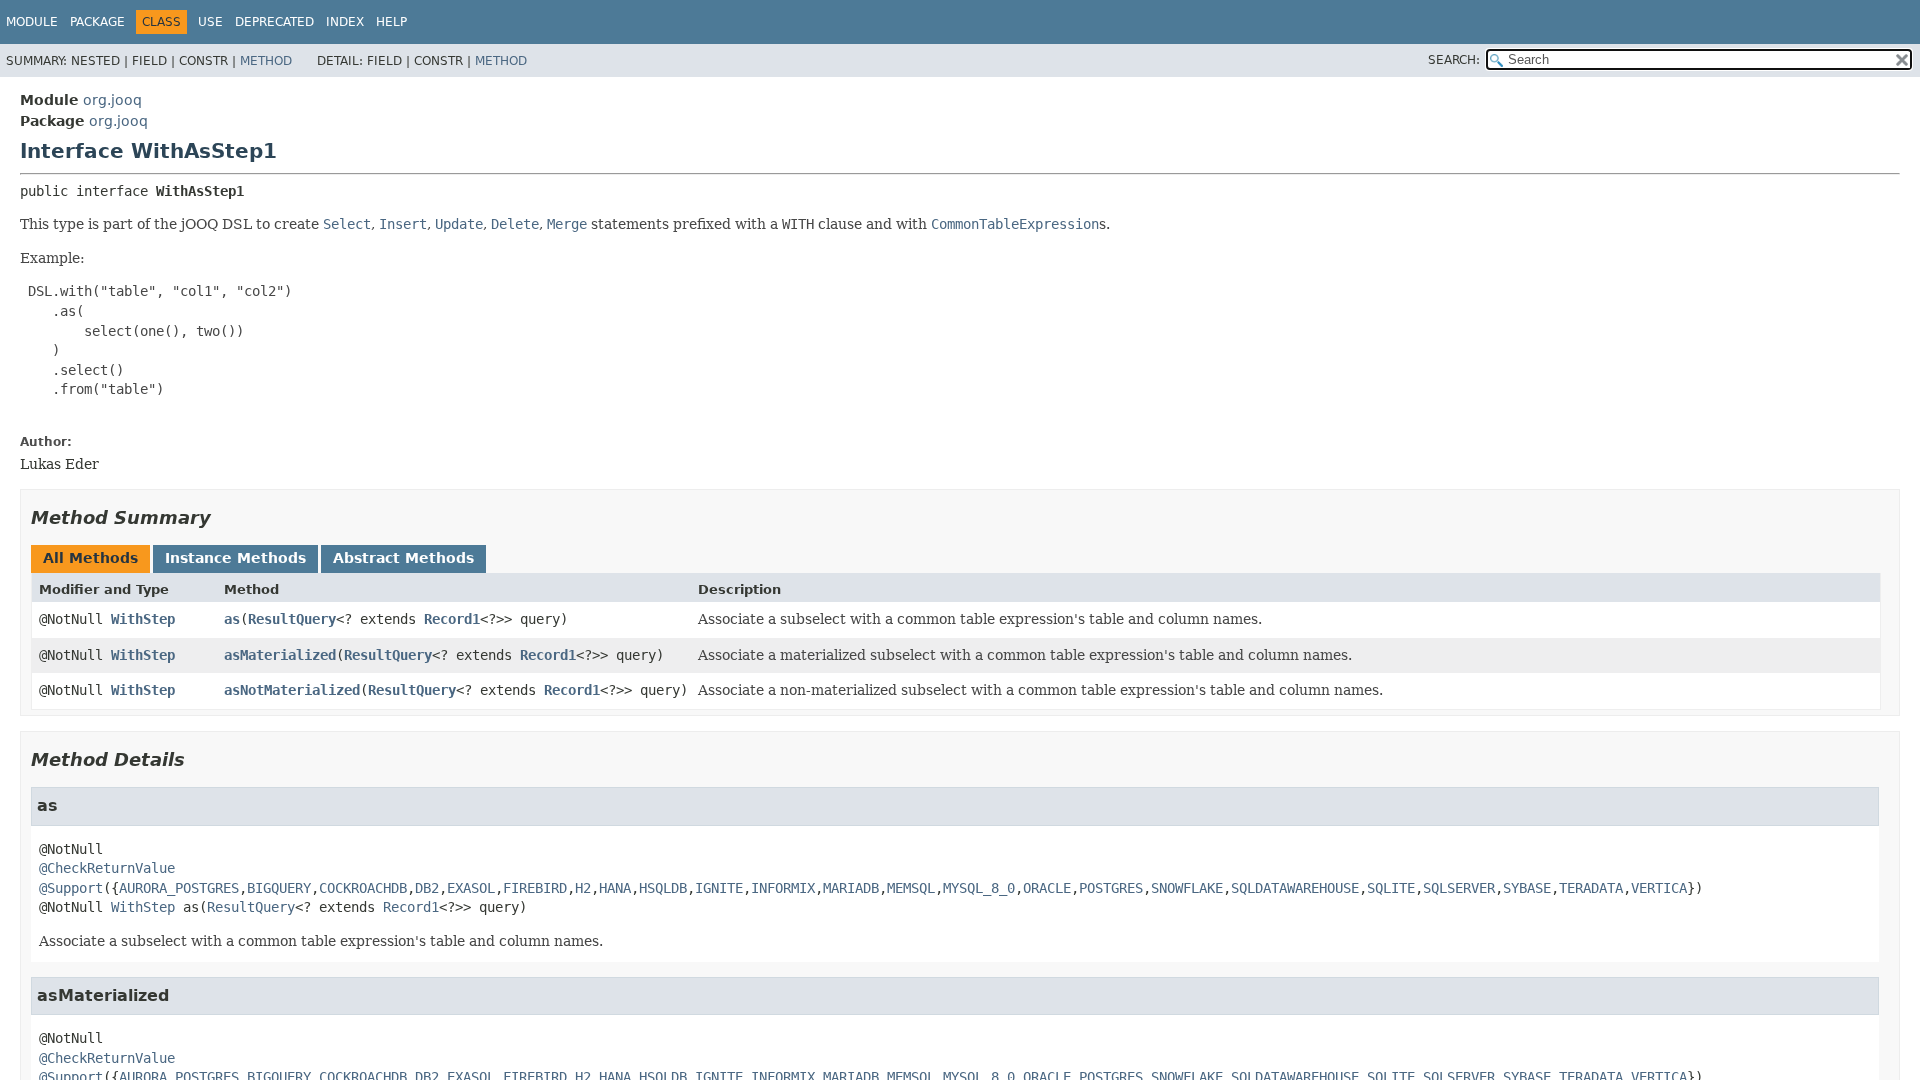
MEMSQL (911, 888)
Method (266, 61)
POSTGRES (1111, 888)
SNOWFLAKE (1187, 888)
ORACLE (1047, 888)
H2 (583, 888)
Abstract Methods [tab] (403, 558)
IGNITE (719, 888)
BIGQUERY (279, 888)
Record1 (452, 619)
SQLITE (1391, 888)
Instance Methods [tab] (235, 558)
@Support (71, 888)
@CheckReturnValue (107, 868)
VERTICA (1659, 888)
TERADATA (1591, 888)
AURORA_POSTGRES (179, 888)
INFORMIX (783, 888)
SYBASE (1527, 888)
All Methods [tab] (90, 558)
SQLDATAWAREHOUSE (1295, 888)
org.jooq (112, 100)
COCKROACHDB (363, 888)
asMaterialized (280, 655)
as (232, 619)
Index (345, 22)
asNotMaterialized (292, 690)
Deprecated (274, 22)
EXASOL (471, 888)
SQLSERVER (1459, 888)
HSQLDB (663, 888)
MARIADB (851, 888)
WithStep (143, 619)
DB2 (427, 888)
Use (210, 22)
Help (391, 22)
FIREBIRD (535, 888)
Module (32, 22)
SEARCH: (1454, 60)
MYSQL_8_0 (979, 888)
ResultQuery (292, 619)
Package (97, 22)
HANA (615, 888)
